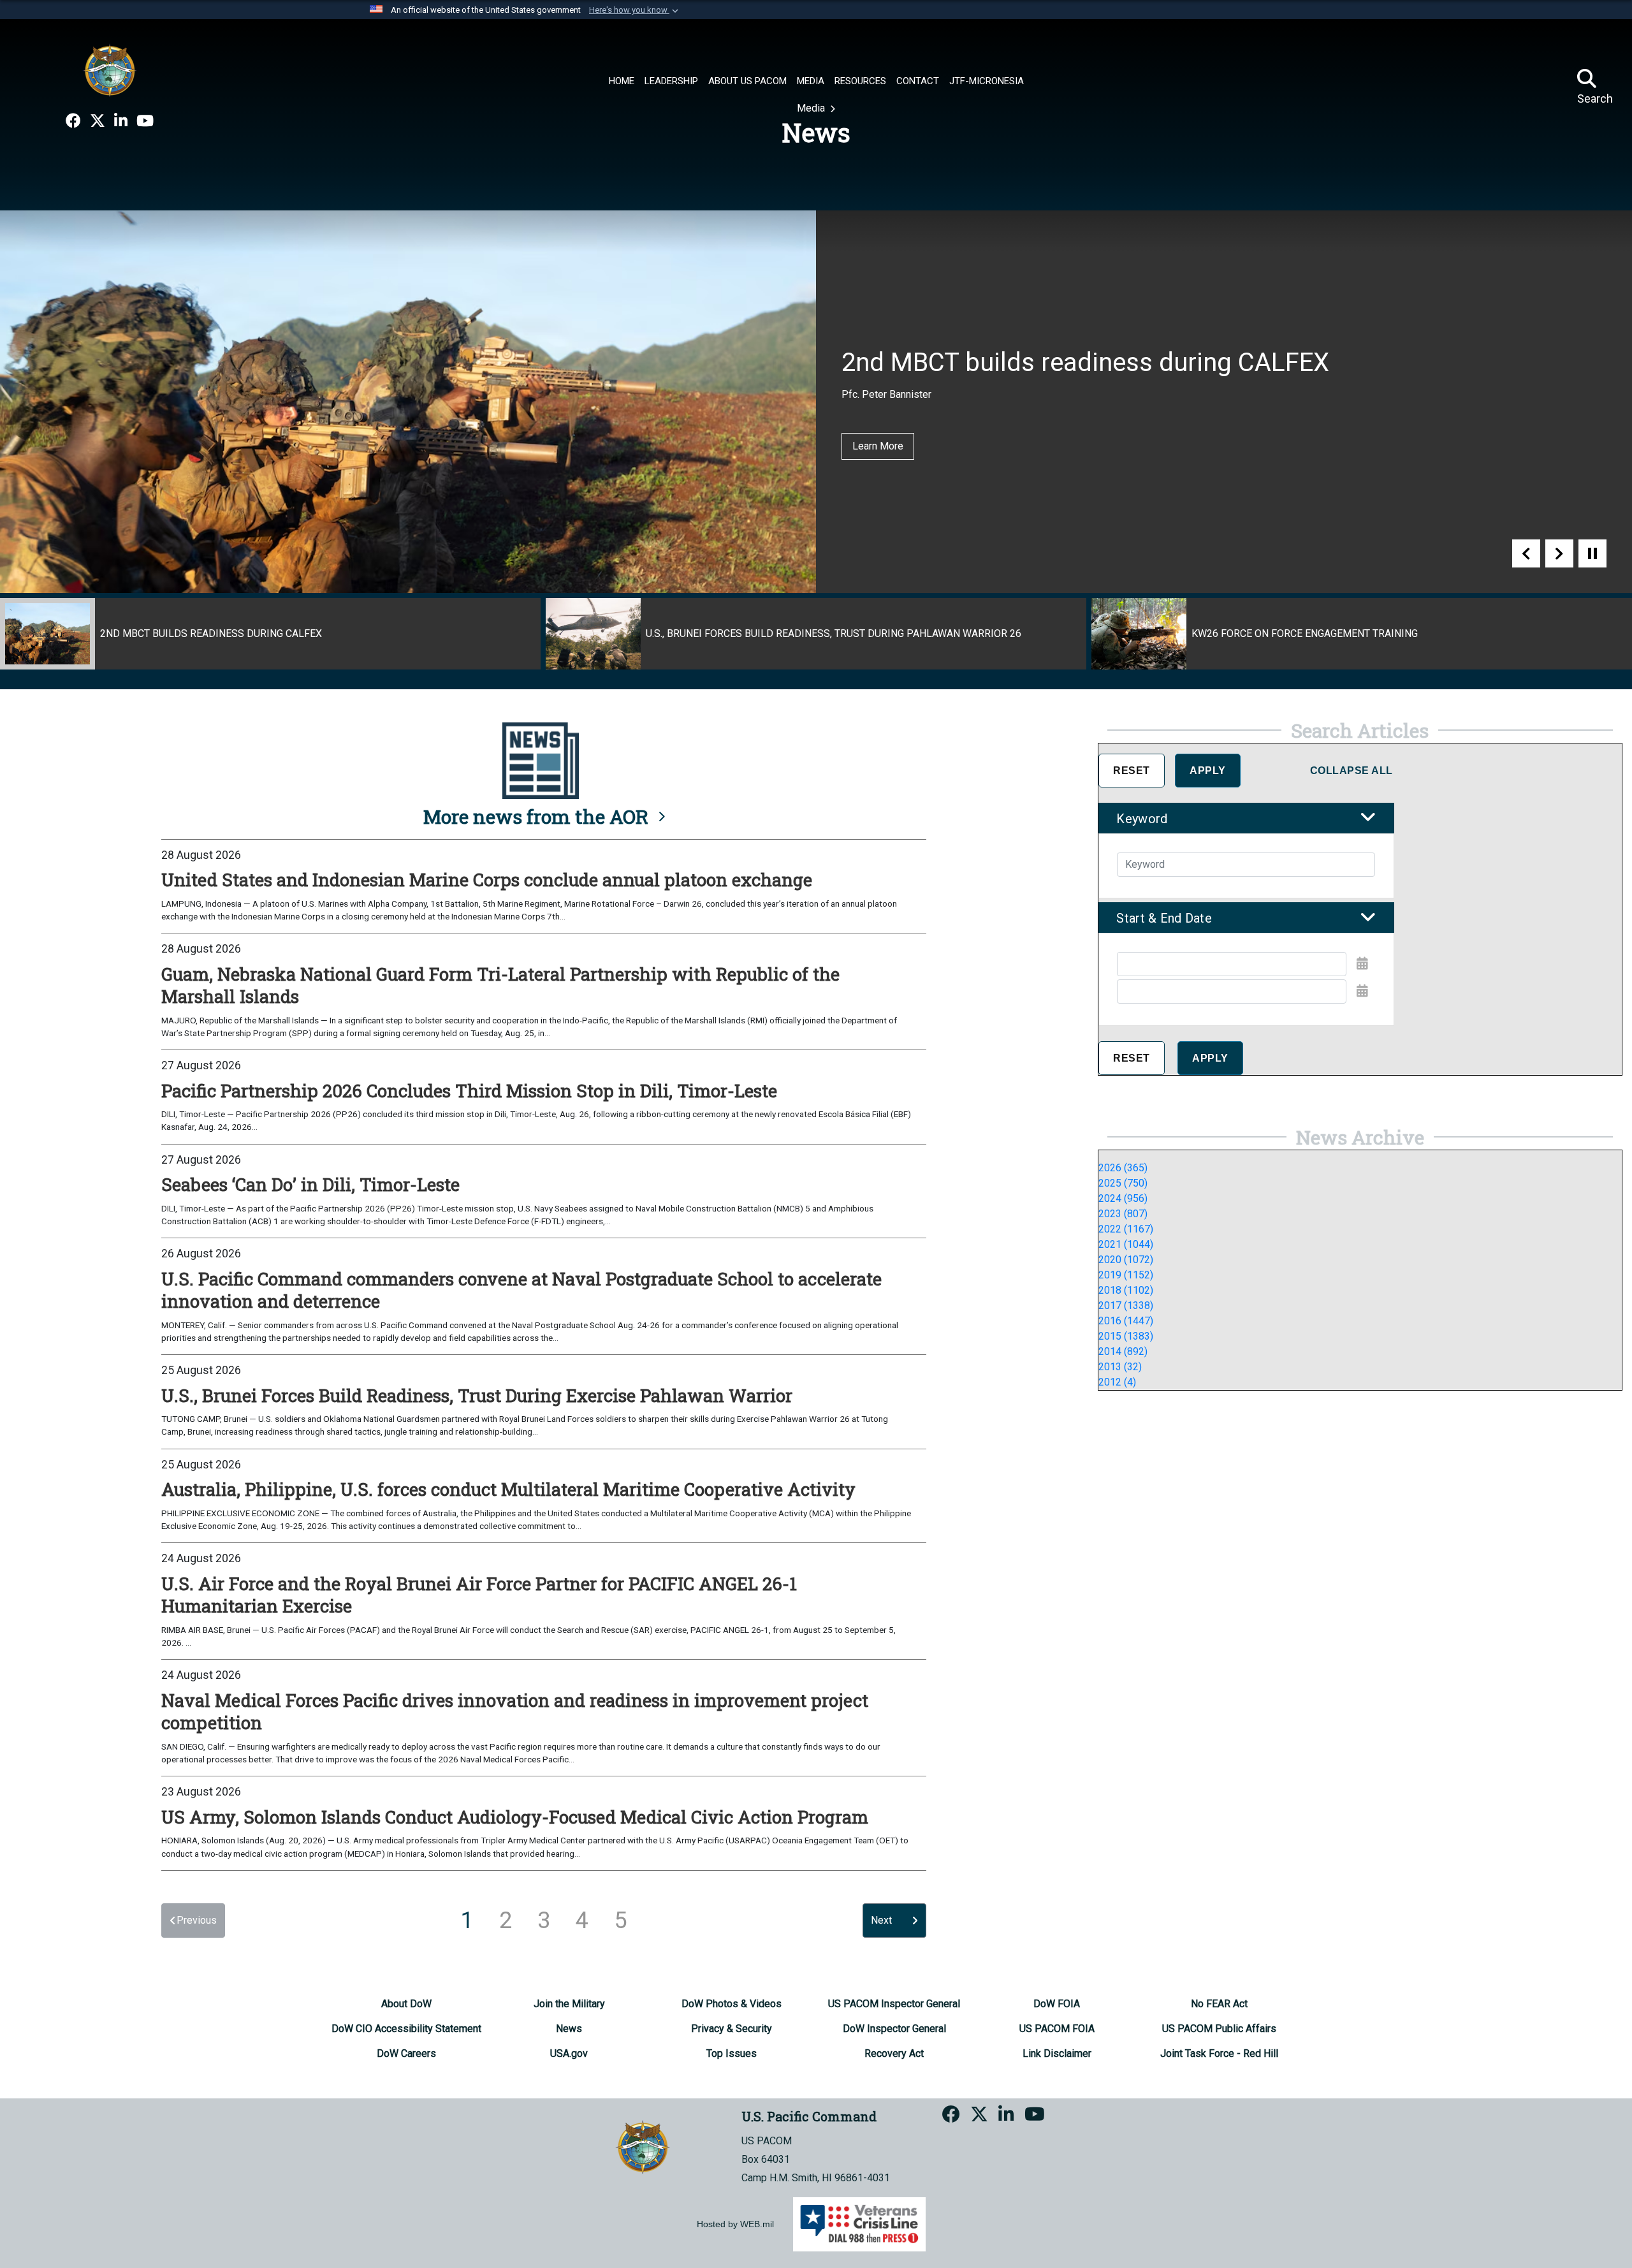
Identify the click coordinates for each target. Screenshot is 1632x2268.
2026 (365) (1123, 1168)
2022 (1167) (1126, 1229)
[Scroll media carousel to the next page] (1559, 553)
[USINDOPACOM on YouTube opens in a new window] (145, 121)
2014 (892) (1123, 1351)
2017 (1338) (1126, 1306)
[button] (635, 10)
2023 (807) (1123, 1214)
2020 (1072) (1126, 1260)
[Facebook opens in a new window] (73, 121)
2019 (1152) (1126, 1275)
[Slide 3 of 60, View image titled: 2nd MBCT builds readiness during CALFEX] (270, 634)
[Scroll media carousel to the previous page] (1526, 553)
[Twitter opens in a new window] (98, 121)
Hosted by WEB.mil (735, 2224)
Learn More (878, 446)
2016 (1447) (1126, 1321)
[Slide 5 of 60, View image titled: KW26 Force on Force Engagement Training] (1362, 634)
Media (812, 108)
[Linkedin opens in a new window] (121, 121)
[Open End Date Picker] (1362, 991)
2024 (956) (1123, 1198)
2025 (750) (1123, 1183)
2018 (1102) (1126, 1290)
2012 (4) (1117, 1382)
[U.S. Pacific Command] (110, 70)
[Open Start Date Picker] (1362, 963)
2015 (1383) (1126, 1336)
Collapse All (1351, 771)
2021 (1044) (1126, 1244)
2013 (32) (1120, 1367)
